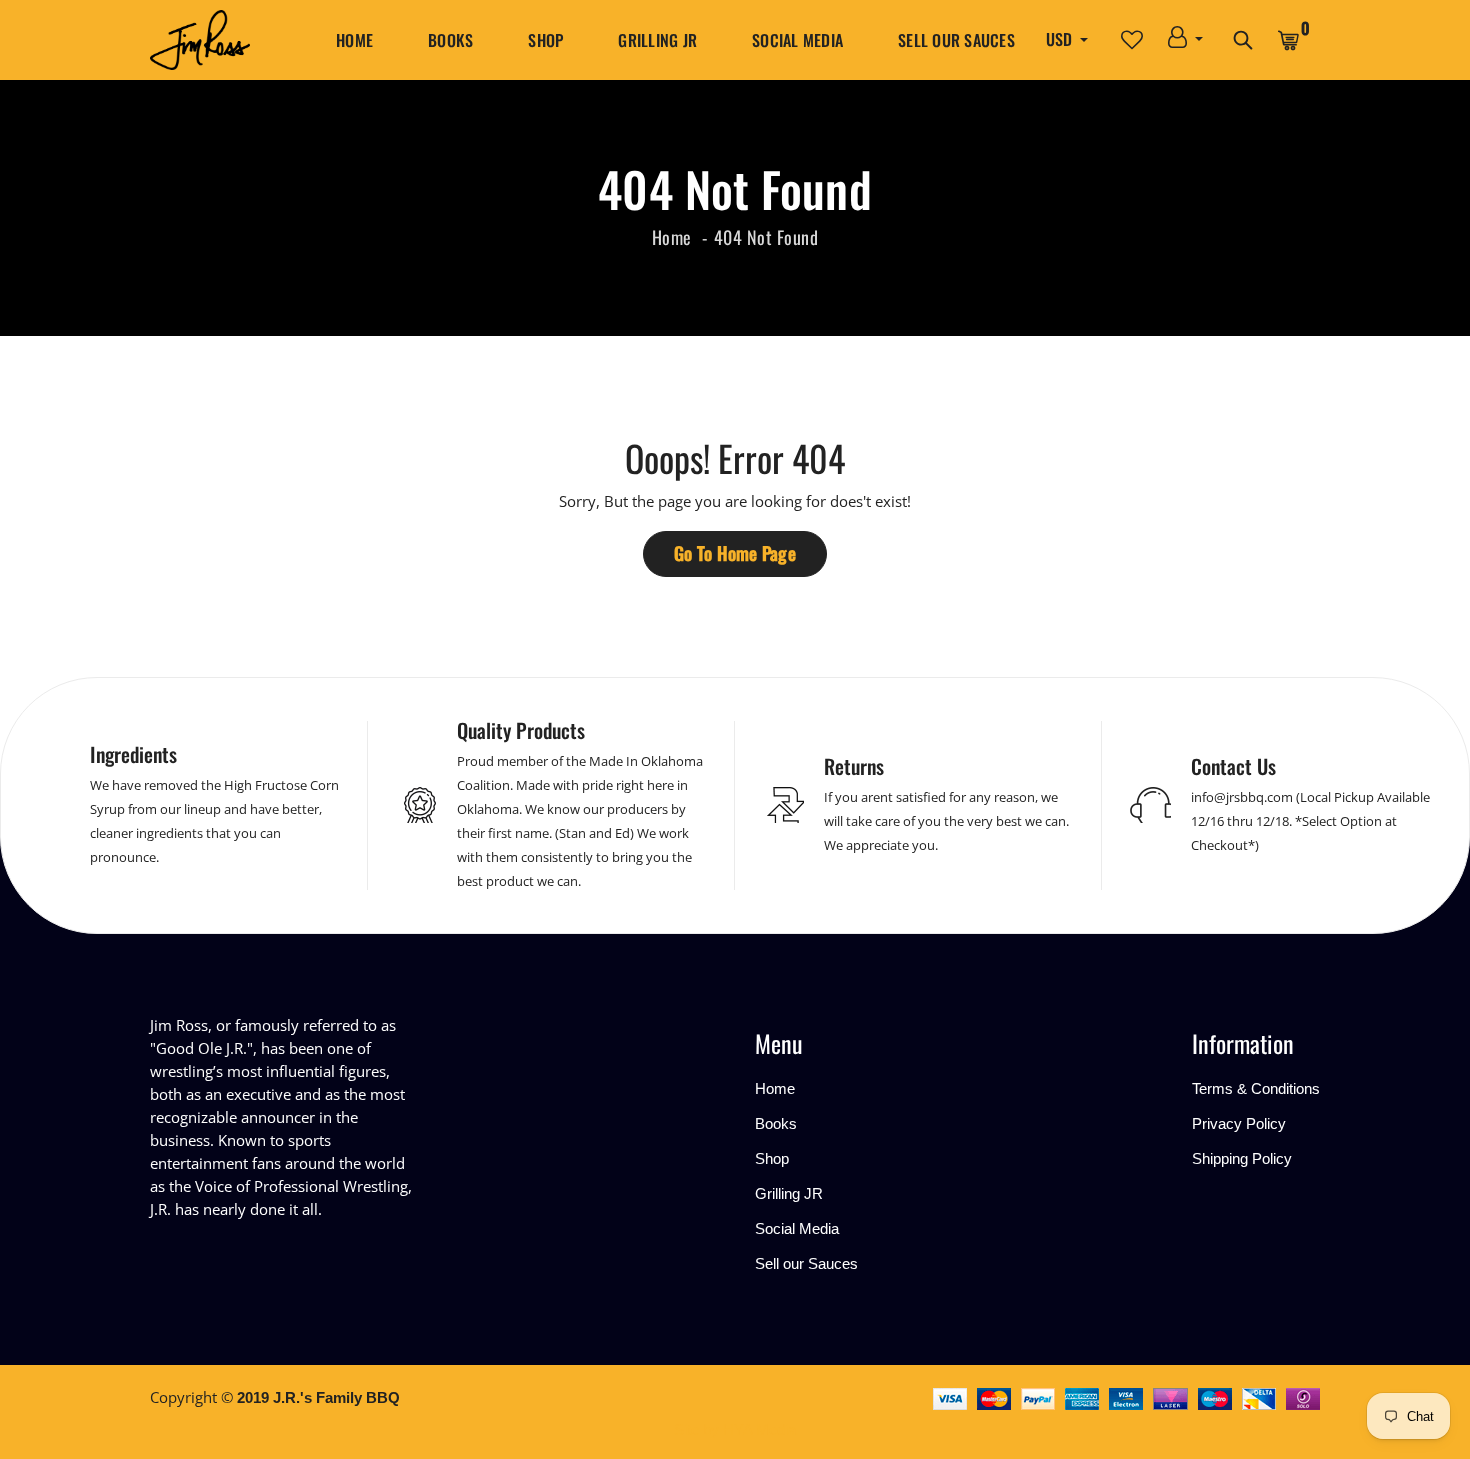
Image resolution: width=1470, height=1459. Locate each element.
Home (354, 40)
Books (450, 40)
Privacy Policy (1239, 1123)
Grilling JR (657, 40)
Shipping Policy (1242, 1158)
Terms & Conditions (1256, 1088)
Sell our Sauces (956, 40)
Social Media (797, 40)
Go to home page (735, 553)
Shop (545, 40)
